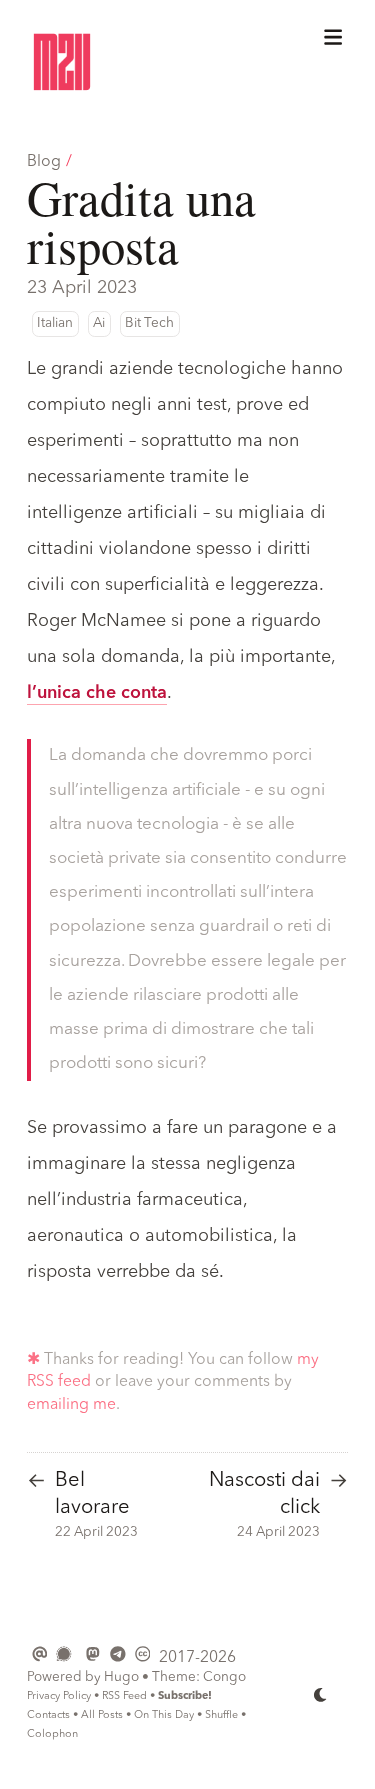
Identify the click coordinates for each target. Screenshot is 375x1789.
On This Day (164, 1715)
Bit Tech (149, 323)
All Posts (102, 1715)
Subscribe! (185, 1696)
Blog (44, 162)
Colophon (52, 1734)
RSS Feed (124, 1696)
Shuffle (221, 1715)
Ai (99, 323)
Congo (224, 1677)
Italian (55, 323)
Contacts (48, 1715)
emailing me (71, 1405)
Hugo (121, 1677)
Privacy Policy (59, 1696)
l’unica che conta (97, 693)
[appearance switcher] (321, 1695)
